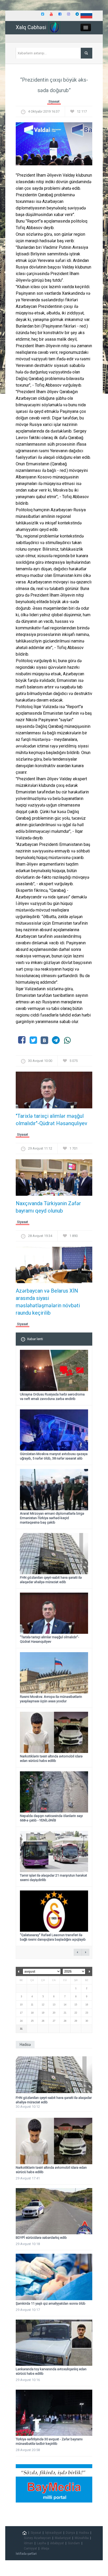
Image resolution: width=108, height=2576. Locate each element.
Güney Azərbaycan (37, 2538)
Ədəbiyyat (57, 2543)
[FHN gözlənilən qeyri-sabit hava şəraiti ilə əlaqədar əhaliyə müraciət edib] (54, 2075)
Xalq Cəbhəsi (31, 27)
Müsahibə (82, 2538)
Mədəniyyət (63, 2538)
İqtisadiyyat (53, 2533)
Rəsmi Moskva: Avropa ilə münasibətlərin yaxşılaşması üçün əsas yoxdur (51, 1699)
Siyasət (54, 101)
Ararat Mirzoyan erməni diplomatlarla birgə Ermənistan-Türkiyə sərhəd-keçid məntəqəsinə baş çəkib (52, 1518)
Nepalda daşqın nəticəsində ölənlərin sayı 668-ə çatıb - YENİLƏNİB (51, 1818)
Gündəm (74, 2543)
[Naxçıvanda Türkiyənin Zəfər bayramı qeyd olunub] (54, 1179)
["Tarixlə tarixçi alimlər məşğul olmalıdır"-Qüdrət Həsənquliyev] (54, 1092)
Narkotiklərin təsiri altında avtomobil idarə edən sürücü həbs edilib (51, 1758)
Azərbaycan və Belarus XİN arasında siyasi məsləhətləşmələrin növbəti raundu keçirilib (48, 1302)
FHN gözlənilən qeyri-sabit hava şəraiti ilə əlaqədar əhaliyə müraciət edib (51, 1580)
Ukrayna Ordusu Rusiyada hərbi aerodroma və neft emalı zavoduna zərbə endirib (52, 1397)
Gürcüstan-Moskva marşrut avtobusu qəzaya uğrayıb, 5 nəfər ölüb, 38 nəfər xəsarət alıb (54, 1456)
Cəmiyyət (30, 2548)
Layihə (42, 2543)
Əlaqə (45, 2548)
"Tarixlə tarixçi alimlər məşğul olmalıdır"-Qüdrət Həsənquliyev (52, 1120)
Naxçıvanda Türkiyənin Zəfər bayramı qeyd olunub (48, 1207)
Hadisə (84, 2533)
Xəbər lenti (35, 1339)
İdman (28, 2543)
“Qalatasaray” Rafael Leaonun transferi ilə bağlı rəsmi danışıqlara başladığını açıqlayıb (53, 1937)
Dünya (70, 2533)
